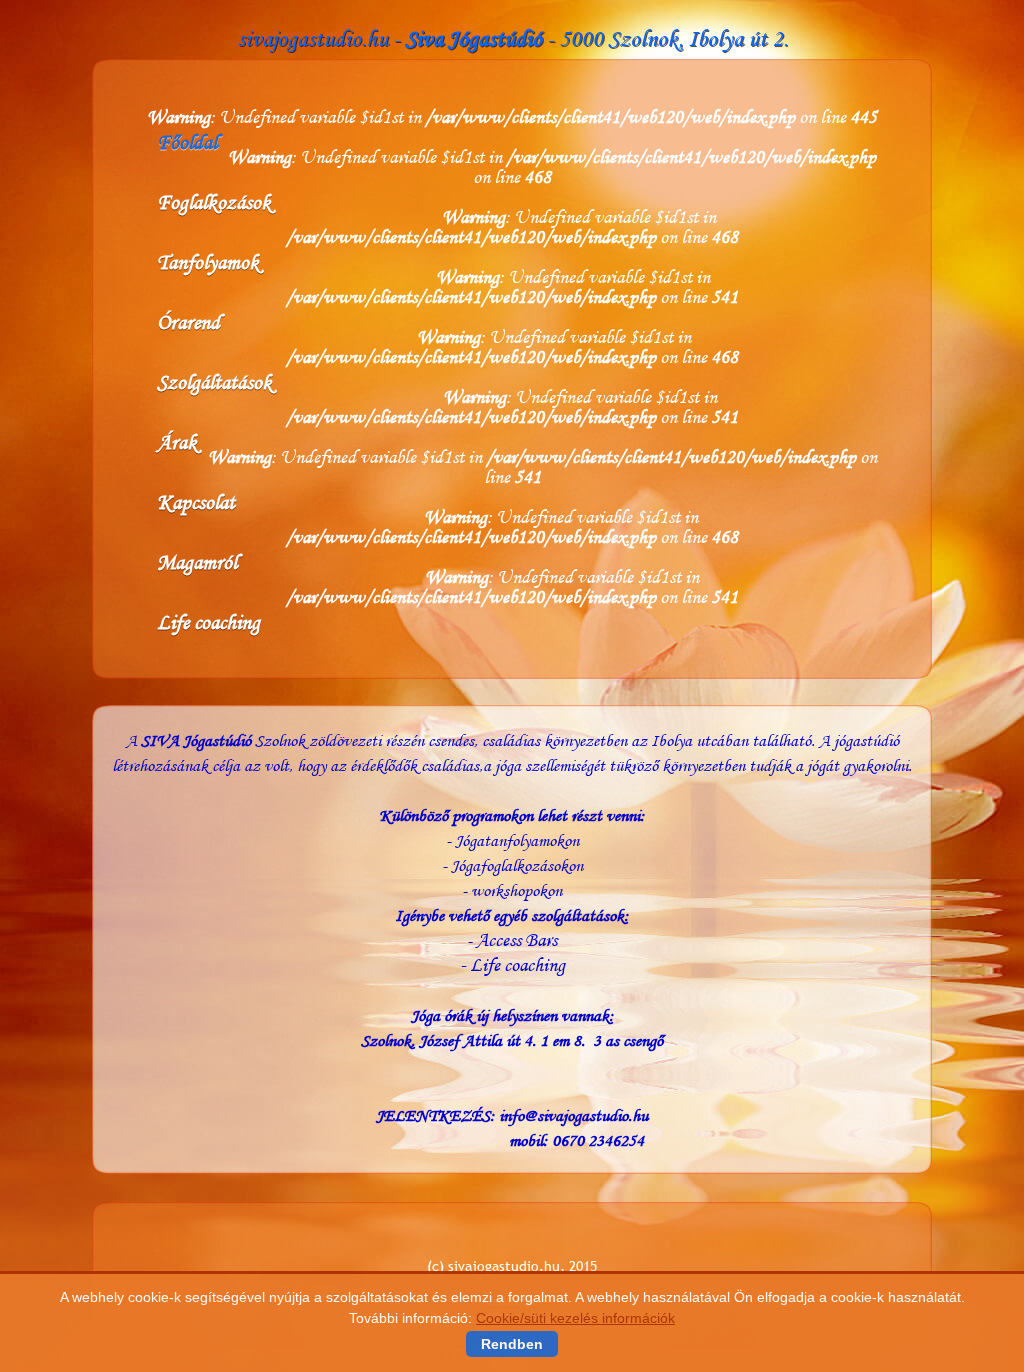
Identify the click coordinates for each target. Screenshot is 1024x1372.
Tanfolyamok (208, 262)
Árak (177, 442)
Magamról (197, 562)
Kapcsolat (196, 502)
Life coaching (208, 622)
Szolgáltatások (214, 382)
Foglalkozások (214, 202)
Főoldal (187, 142)
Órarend (188, 322)
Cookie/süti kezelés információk (575, 1318)
